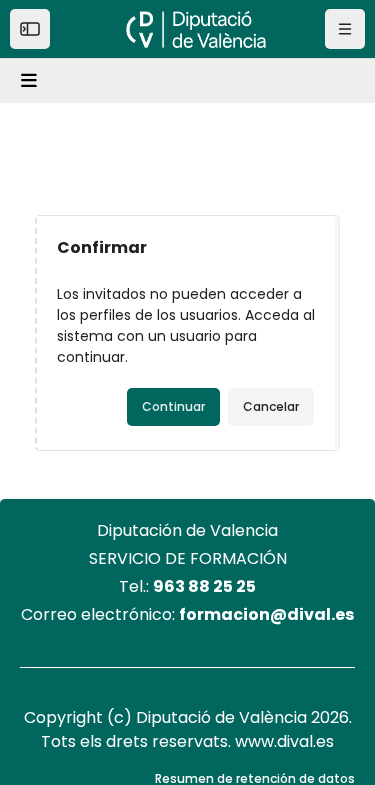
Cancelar (271, 406)
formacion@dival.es (266, 614)
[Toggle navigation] (32, 81)
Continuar (173, 406)
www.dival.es (284, 741)
